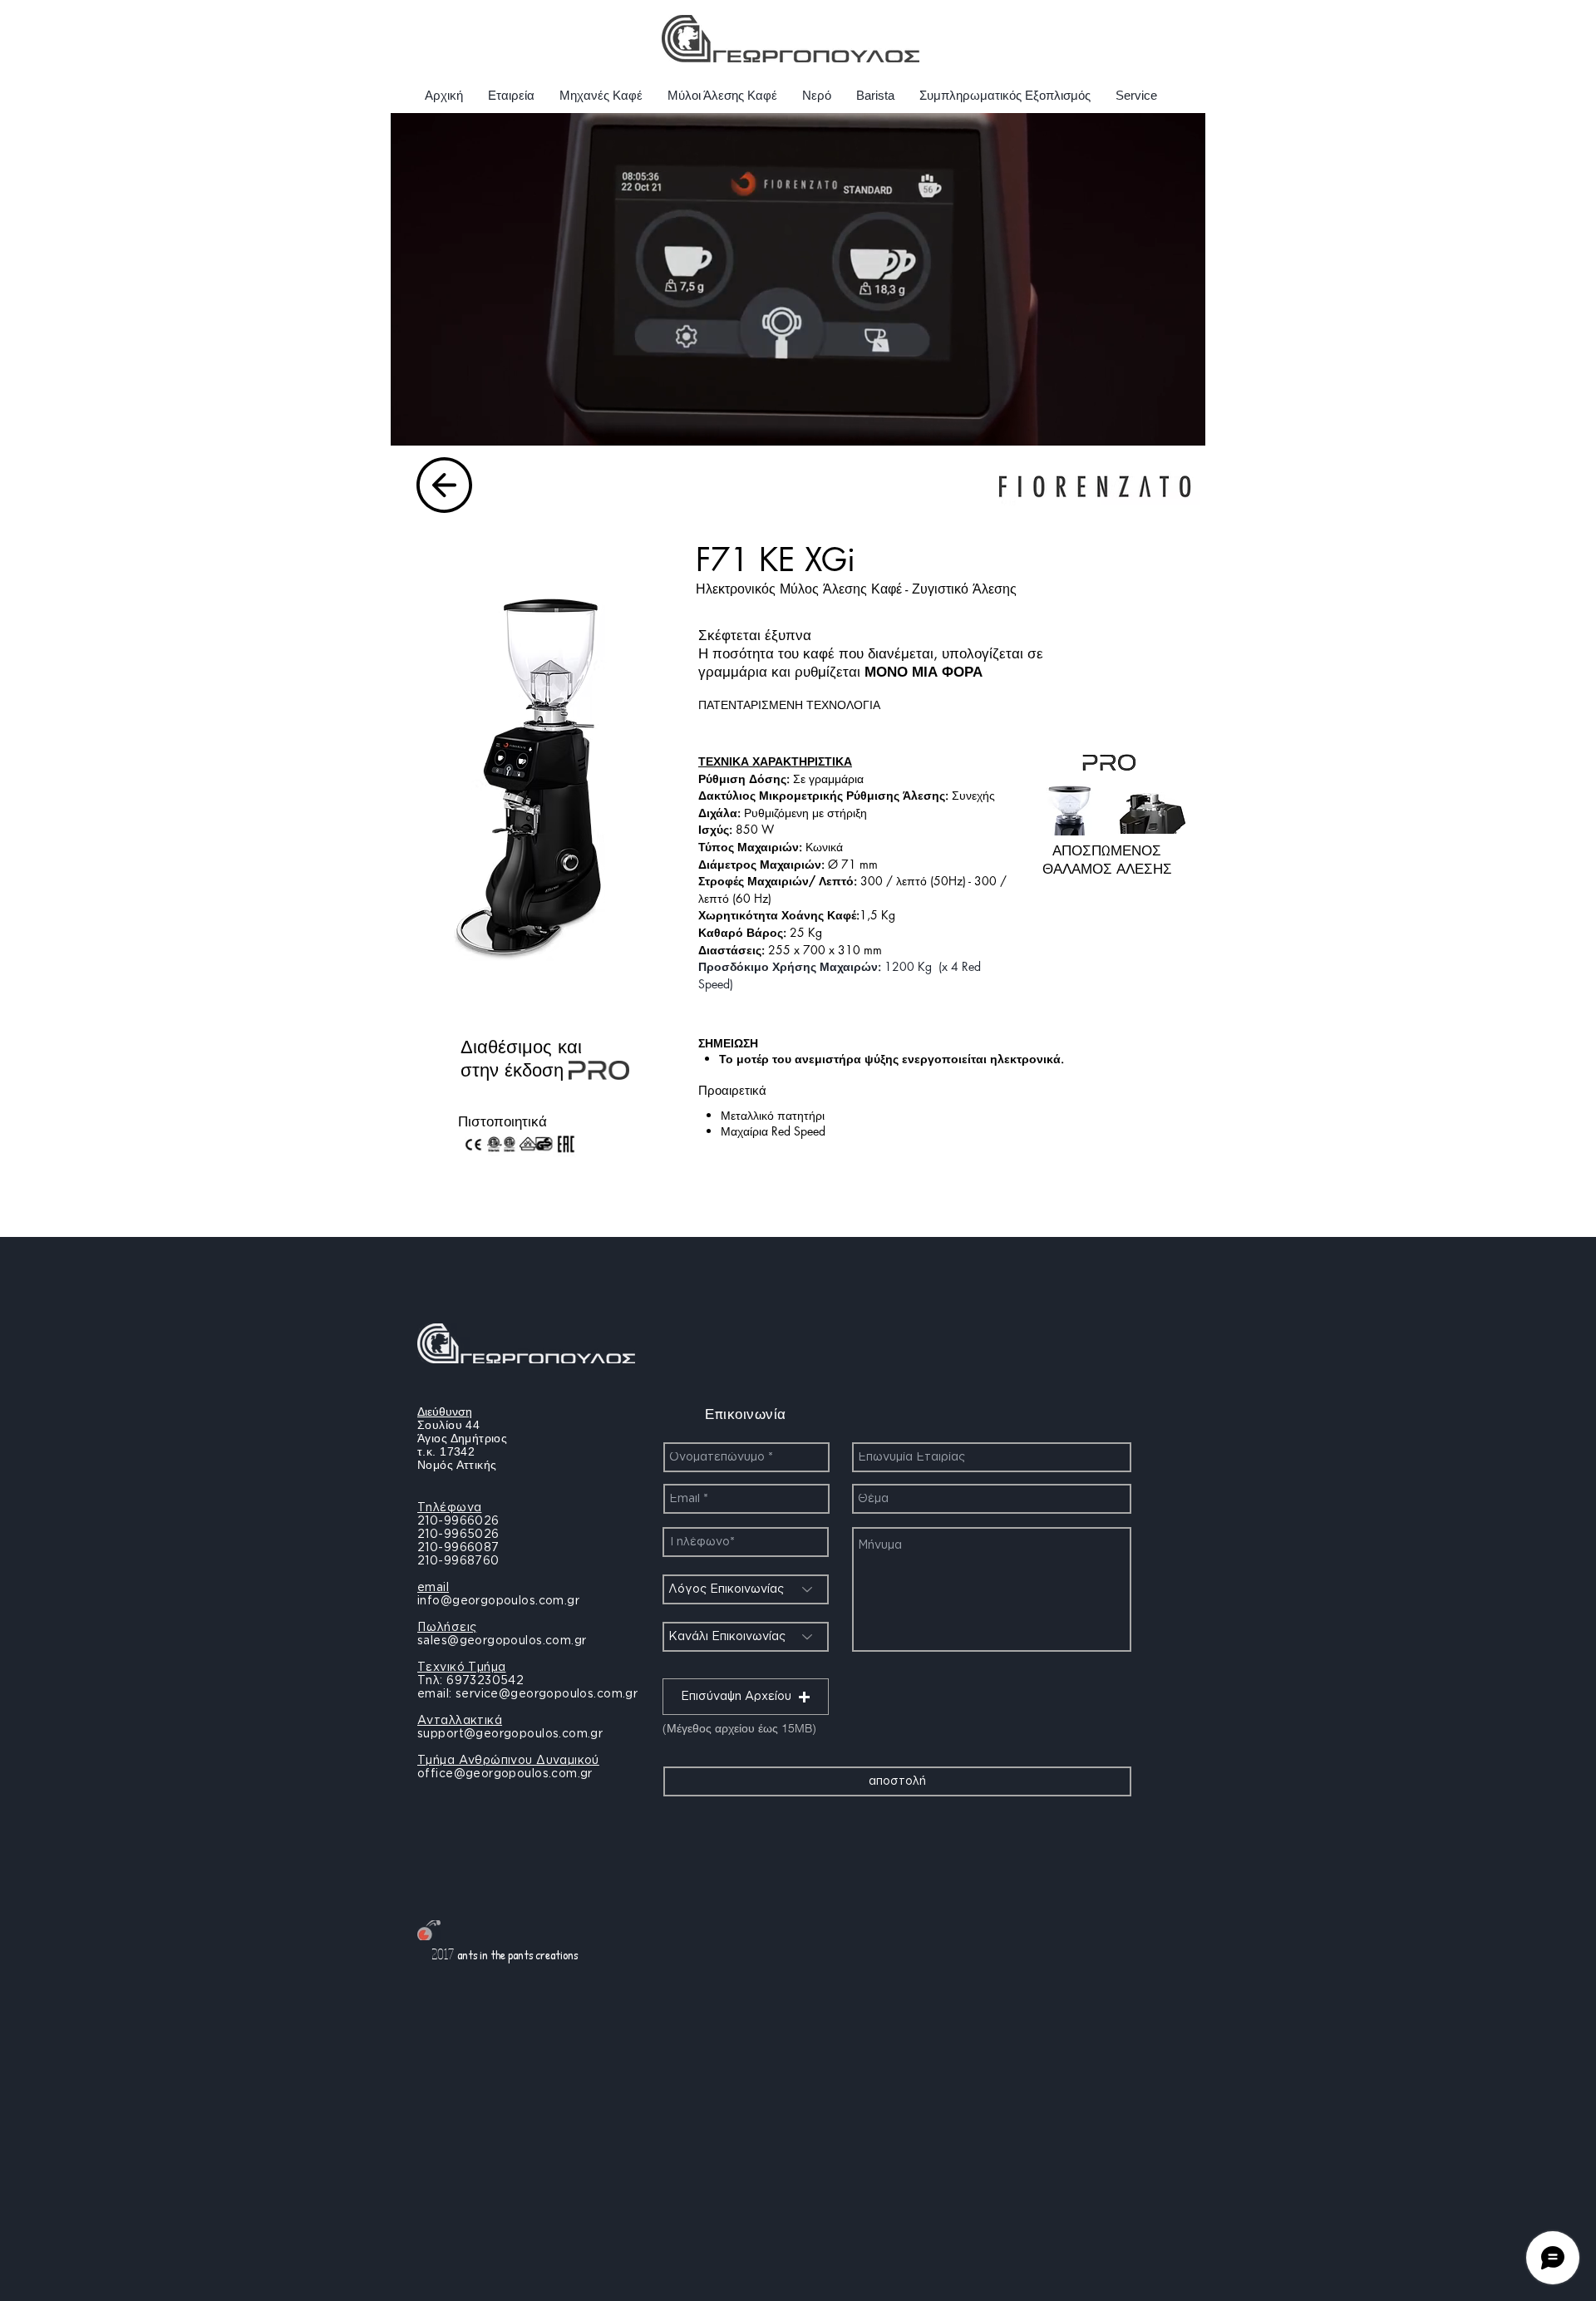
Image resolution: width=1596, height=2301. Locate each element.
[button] (746, 1697)
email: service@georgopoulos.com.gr (527, 1694)
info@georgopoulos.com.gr (498, 1601)
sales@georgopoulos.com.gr (502, 1641)
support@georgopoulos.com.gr (510, 1734)
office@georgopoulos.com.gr (505, 1774)
